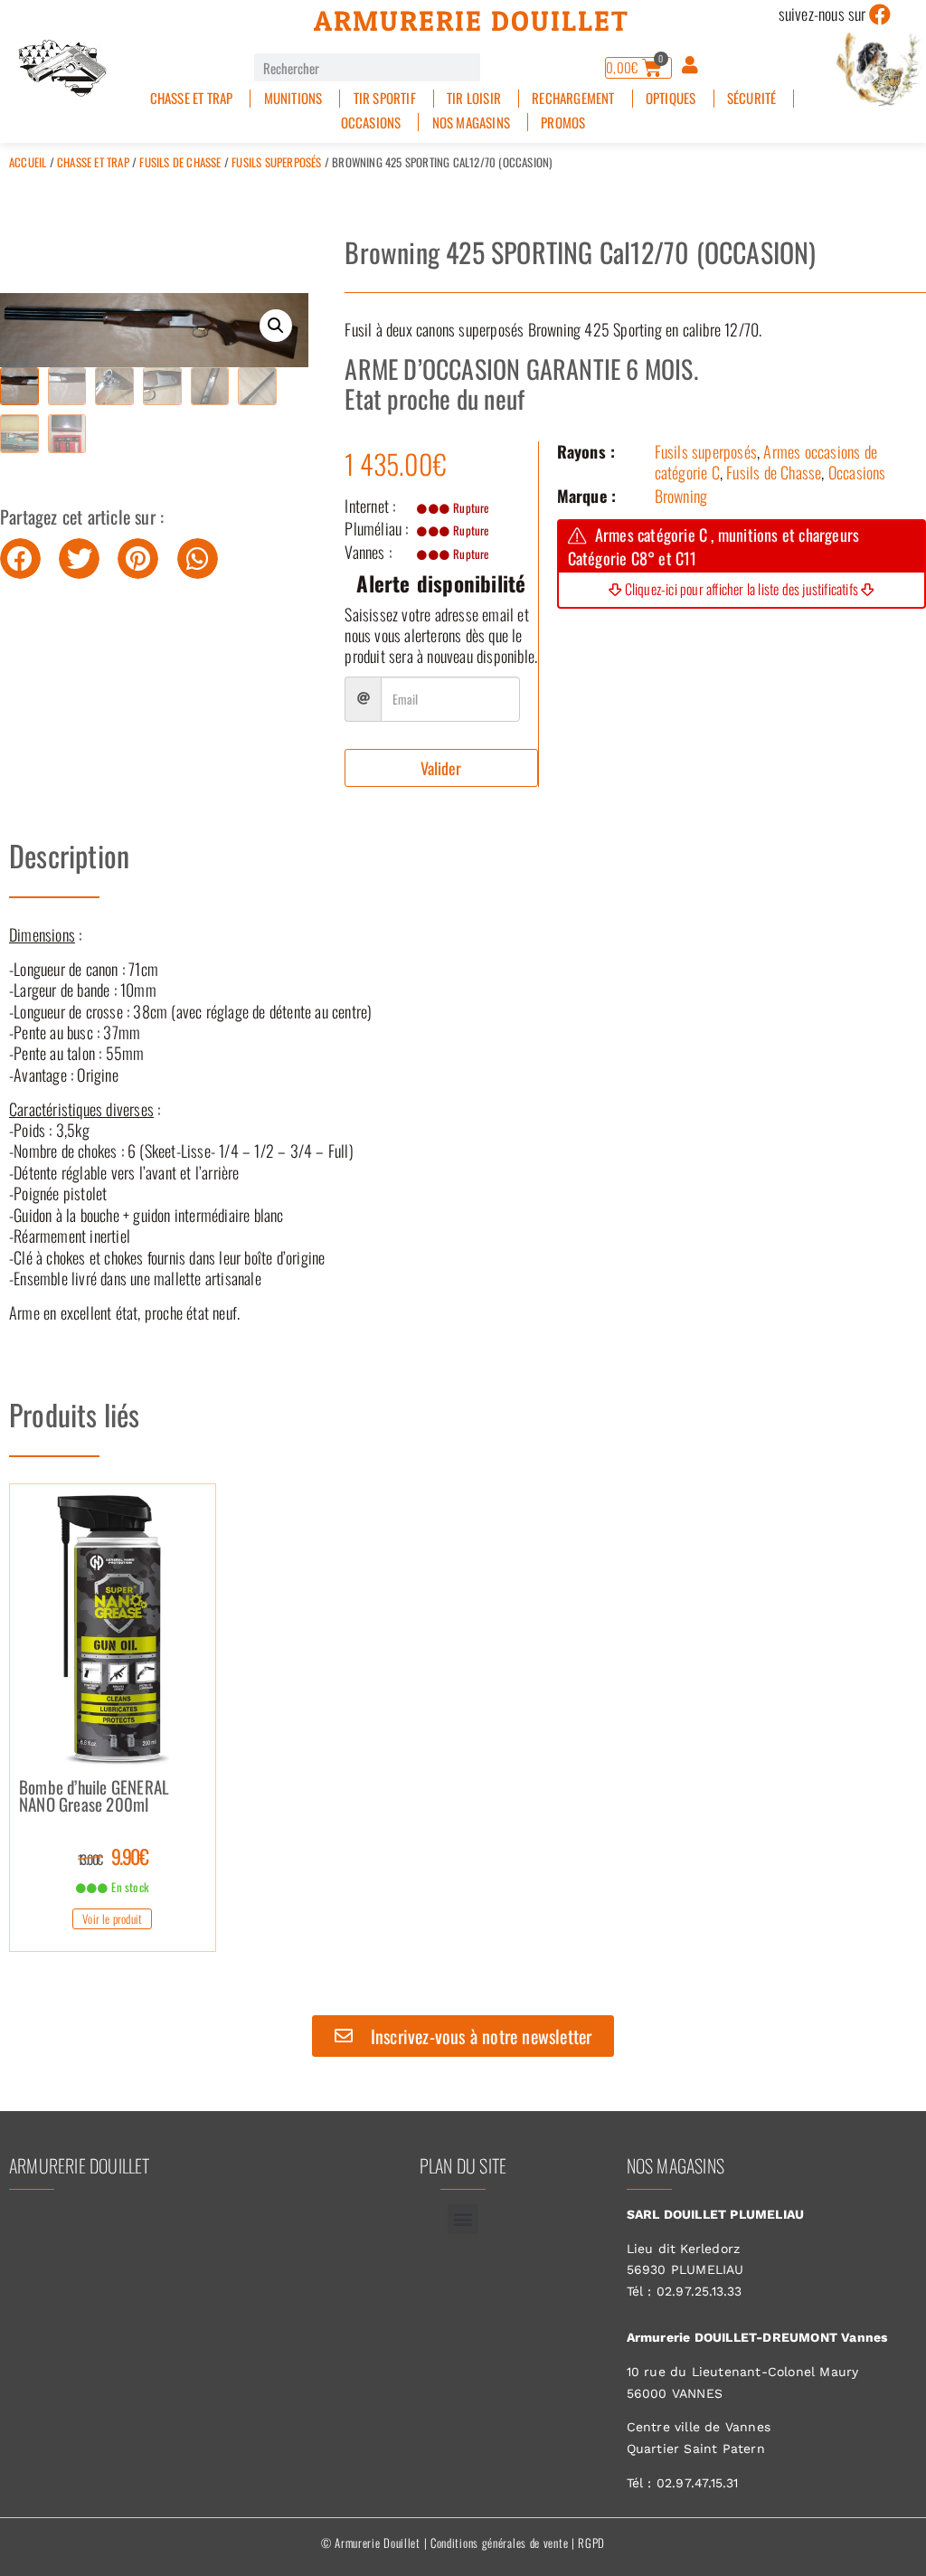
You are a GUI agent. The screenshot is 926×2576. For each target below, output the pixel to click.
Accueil (28, 162)
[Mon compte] (690, 65)
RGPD (591, 2543)
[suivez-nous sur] (881, 14)
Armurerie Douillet (472, 21)
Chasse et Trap (192, 98)
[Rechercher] (494, 67)
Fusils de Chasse (180, 162)
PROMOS (563, 123)
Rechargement (573, 98)
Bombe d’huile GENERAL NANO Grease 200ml (94, 1797)
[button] (276, 326)
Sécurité (752, 98)
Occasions (371, 123)
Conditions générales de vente (499, 2543)
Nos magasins (471, 123)
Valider (441, 768)
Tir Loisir (474, 98)
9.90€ (113, 1856)
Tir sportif (385, 98)
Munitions (293, 98)
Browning (681, 496)
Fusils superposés (276, 162)
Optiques (671, 98)
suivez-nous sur (822, 14)
